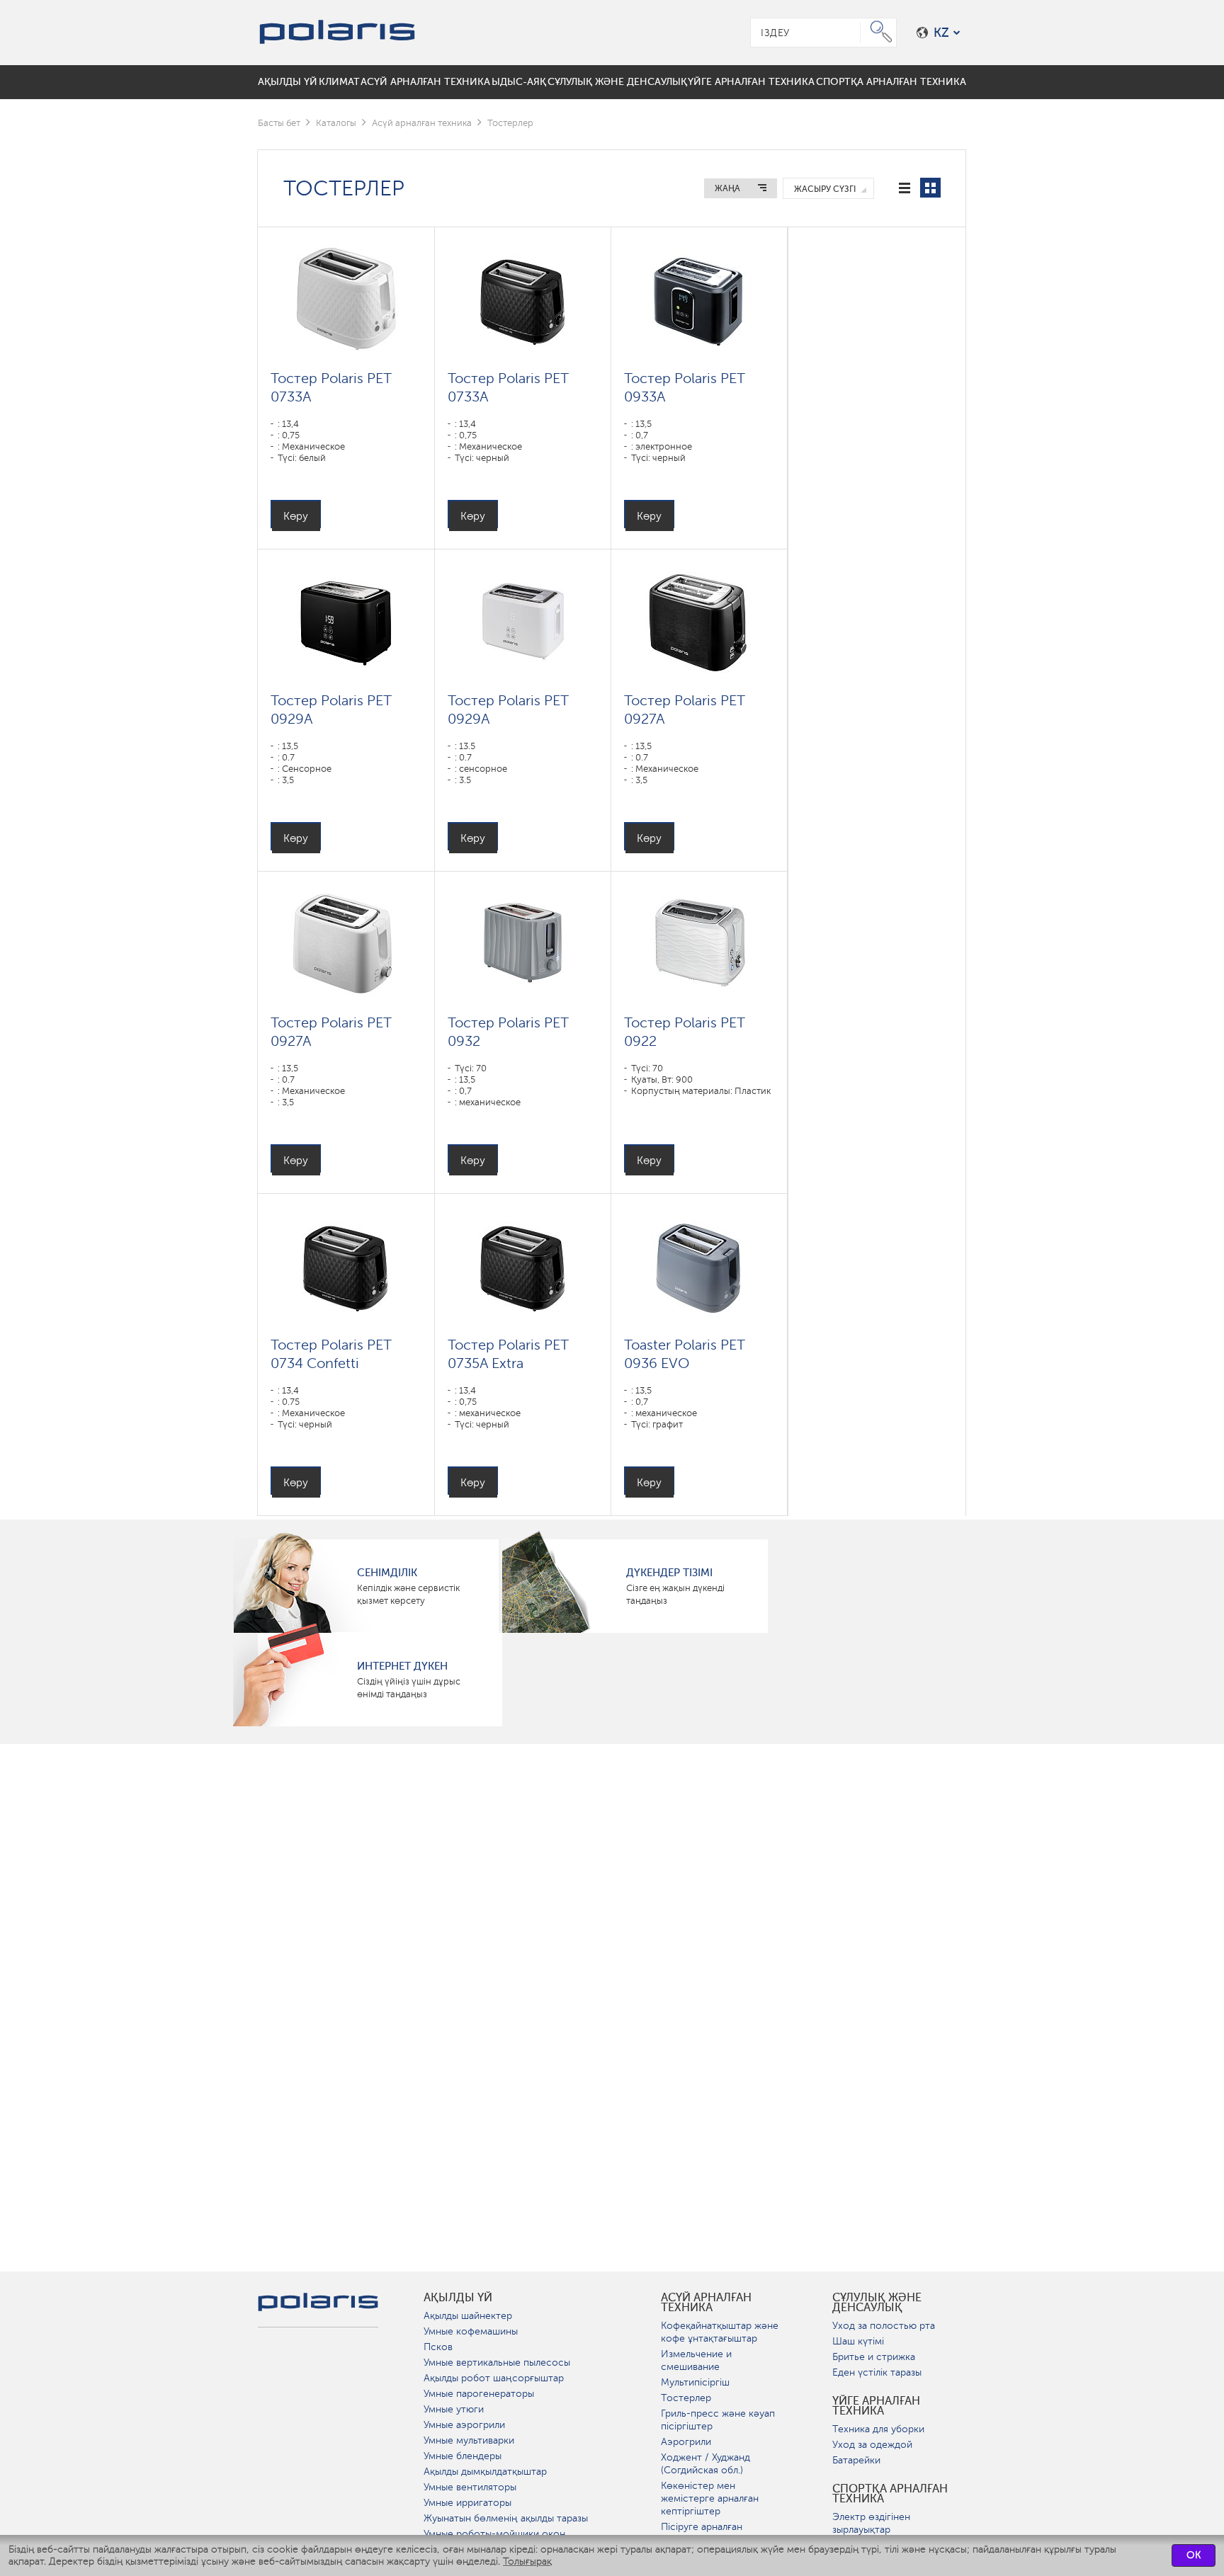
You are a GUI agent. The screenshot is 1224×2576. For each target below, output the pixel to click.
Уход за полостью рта (884, 2326)
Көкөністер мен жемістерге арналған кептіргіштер (710, 2498)
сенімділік (387, 1573)
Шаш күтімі (858, 2341)
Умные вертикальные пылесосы (497, 2363)
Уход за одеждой (872, 2445)
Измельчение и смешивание (696, 2360)
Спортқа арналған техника (890, 2494)
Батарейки (856, 2460)
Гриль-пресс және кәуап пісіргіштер (718, 2420)
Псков (438, 2347)
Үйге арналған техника (876, 2406)
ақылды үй (458, 2298)
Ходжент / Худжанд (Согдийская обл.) (705, 2464)
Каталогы (336, 123)
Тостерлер (686, 2398)
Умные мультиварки (469, 2440)
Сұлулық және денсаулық (877, 2303)
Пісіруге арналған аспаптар (702, 2533)
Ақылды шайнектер (468, 2316)
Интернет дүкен (402, 1666)
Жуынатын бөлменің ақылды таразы (506, 2518)
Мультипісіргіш (695, 2382)
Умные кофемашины (471, 2331)
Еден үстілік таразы (877, 2372)
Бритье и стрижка (874, 2357)
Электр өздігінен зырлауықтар (871, 2523)
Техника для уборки (878, 2429)
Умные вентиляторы (470, 2487)
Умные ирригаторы (467, 2503)
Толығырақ (527, 2561)
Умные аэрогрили (464, 2425)
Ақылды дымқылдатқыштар (485, 2472)
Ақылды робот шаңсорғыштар (494, 2378)
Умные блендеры (463, 2456)
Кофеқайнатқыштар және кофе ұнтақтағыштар (720, 2332)
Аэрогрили (686, 2442)
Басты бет (279, 123)
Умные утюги (454, 2409)
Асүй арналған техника (422, 123)
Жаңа (727, 188)
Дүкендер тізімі (669, 1573)
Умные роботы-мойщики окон (494, 2534)
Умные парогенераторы (479, 2394)
